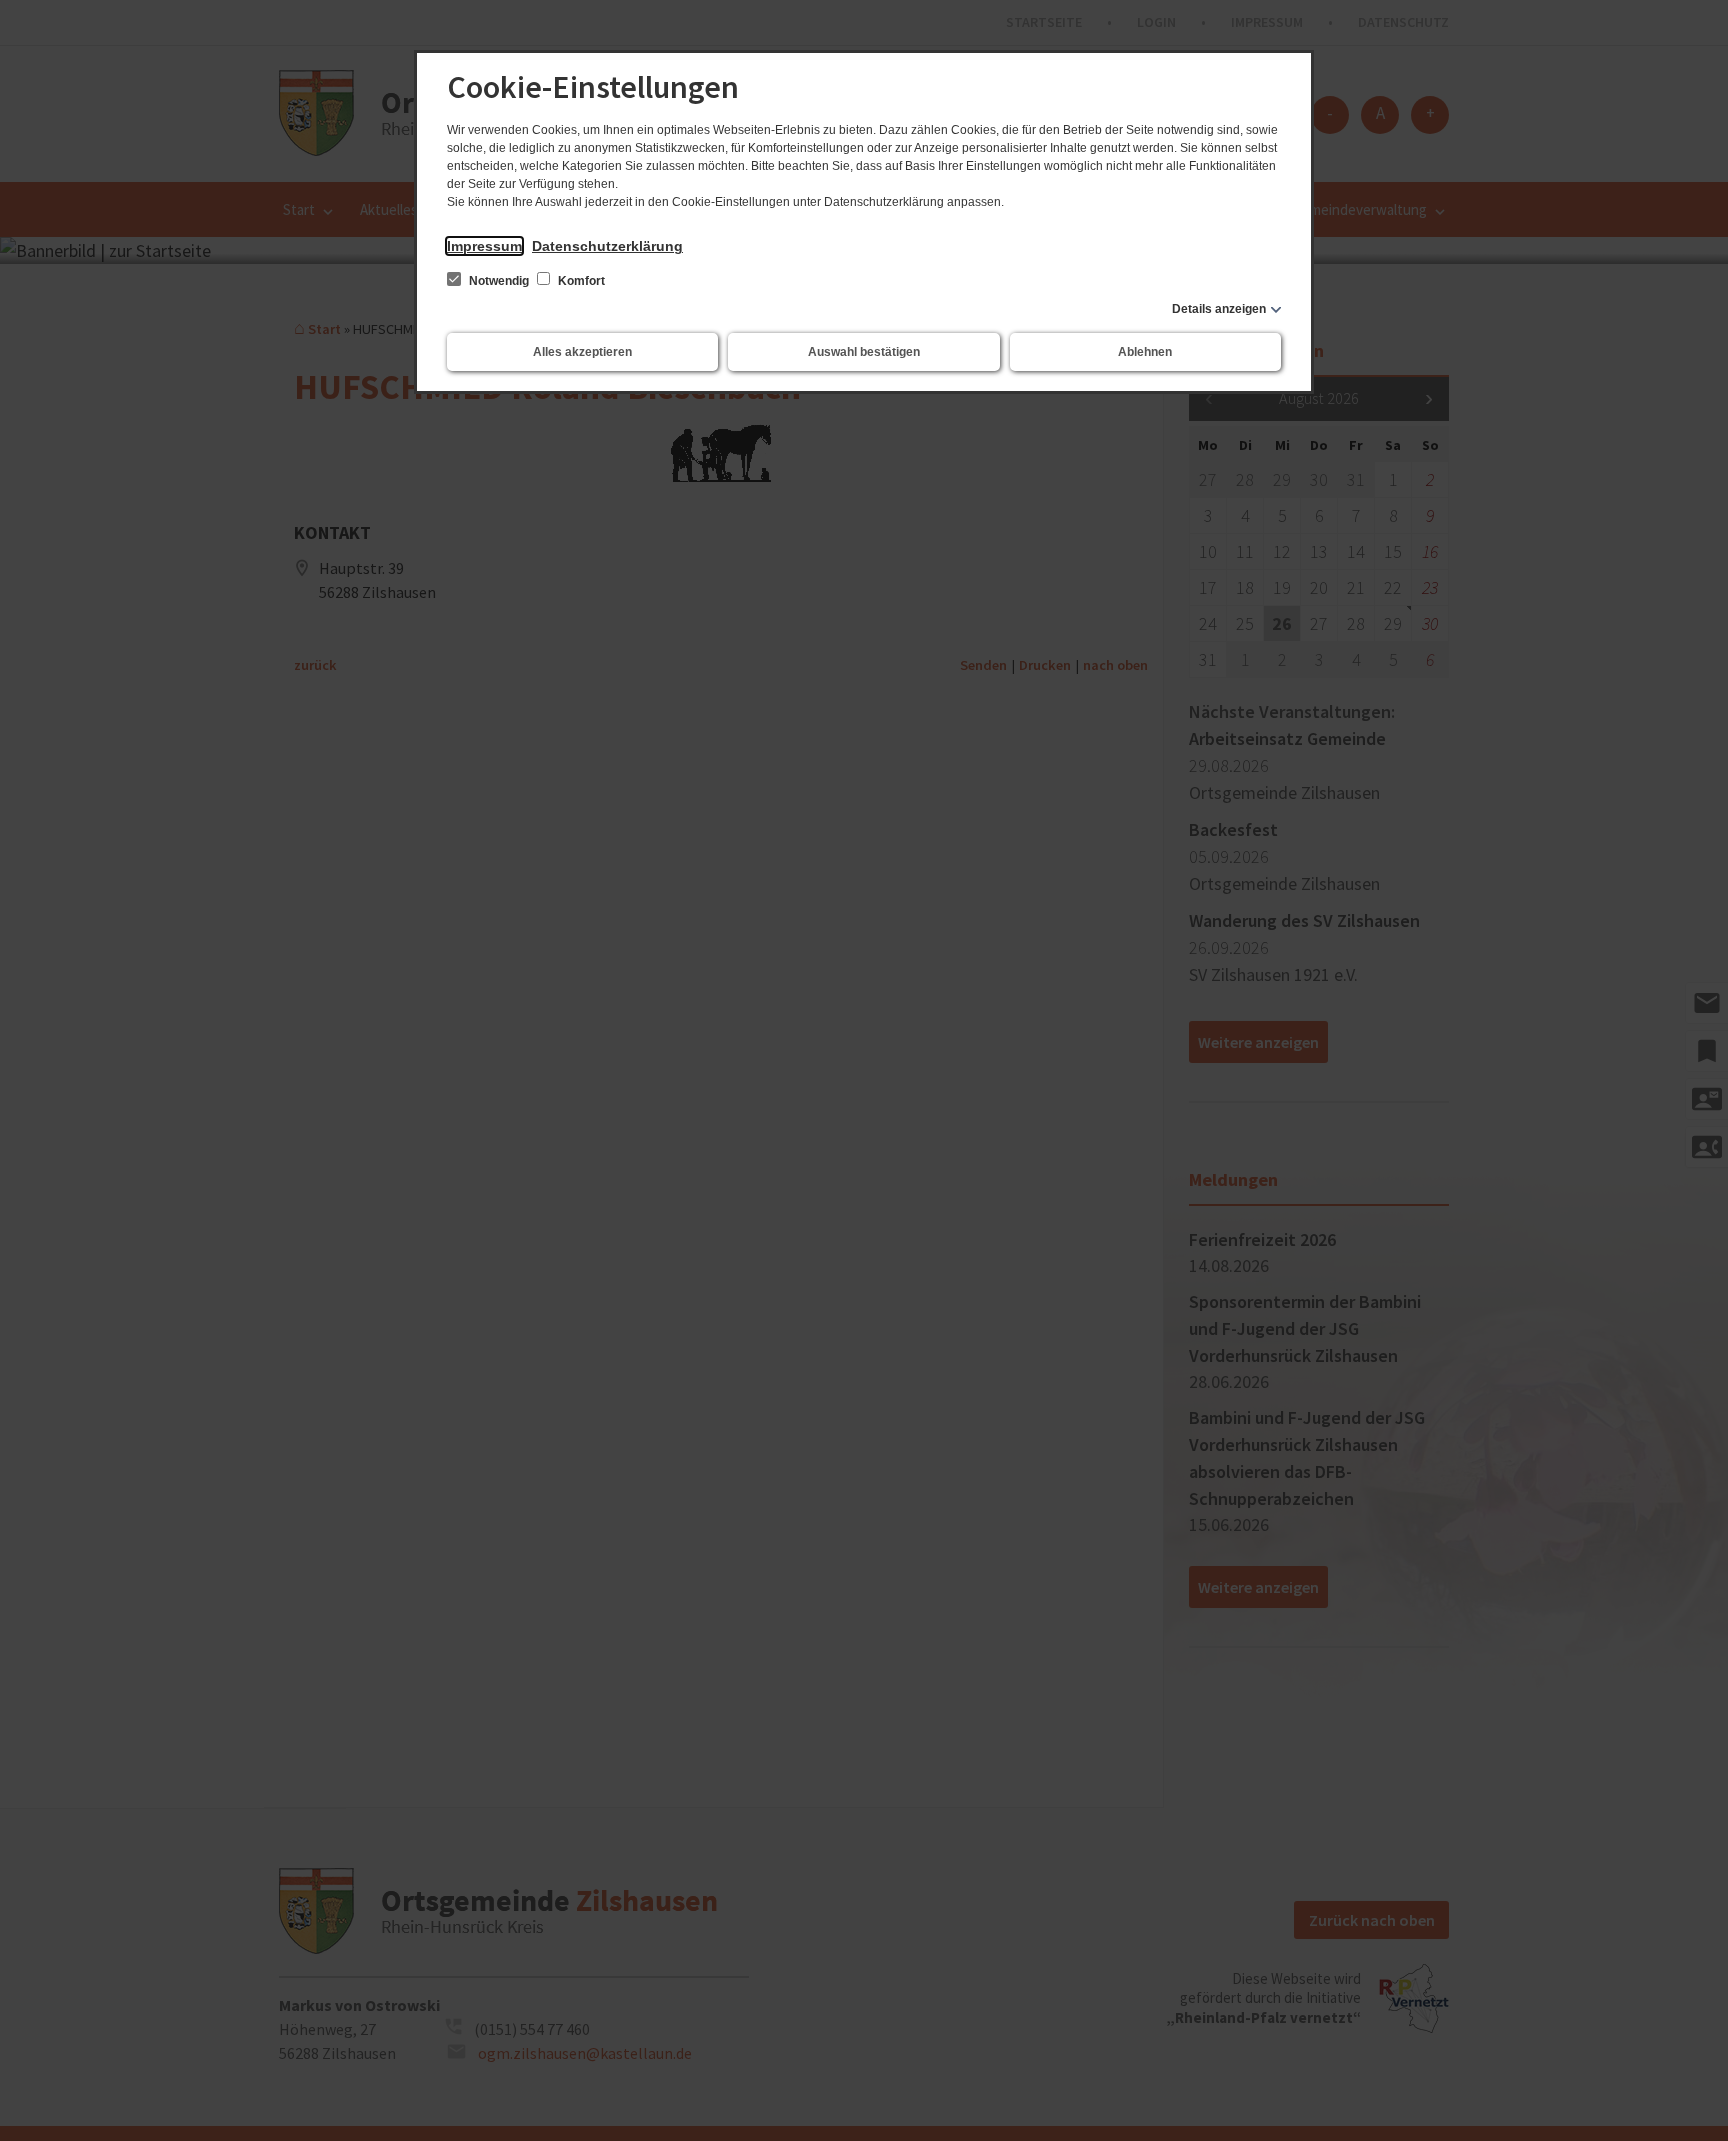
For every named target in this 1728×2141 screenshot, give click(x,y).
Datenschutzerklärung (607, 246)
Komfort (580, 281)
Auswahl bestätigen (864, 352)
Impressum (484, 246)
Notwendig (499, 281)
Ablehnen (1145, 352)
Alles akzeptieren (582, 352)
